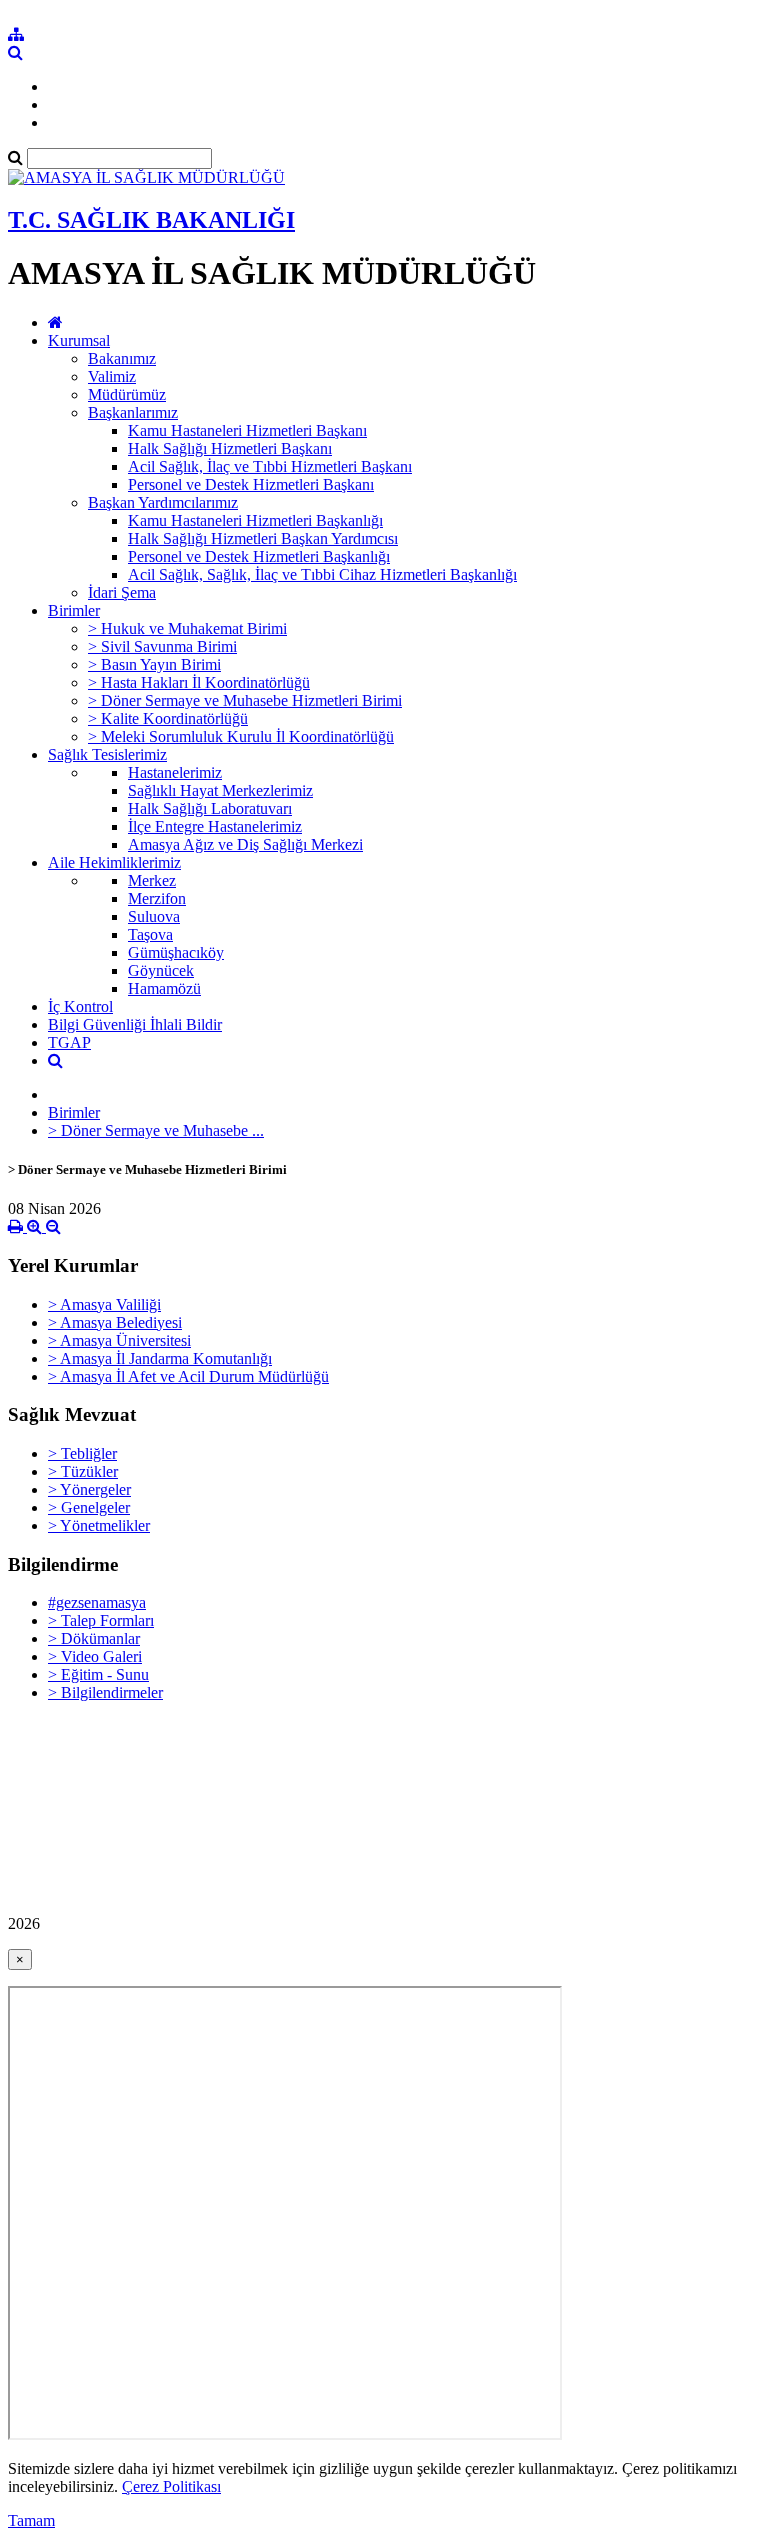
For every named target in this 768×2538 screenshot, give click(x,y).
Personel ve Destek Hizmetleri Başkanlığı (259, 556)
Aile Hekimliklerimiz (114, 862)
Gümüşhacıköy (176, 952)
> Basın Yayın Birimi (154, 664)
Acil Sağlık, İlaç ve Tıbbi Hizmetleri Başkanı (270, 466)
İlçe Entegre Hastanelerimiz (215, 826)
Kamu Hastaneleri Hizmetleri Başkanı (247, 430)
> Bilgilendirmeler (105, 1692)
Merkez (152, 880)
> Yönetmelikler (99, 1525)
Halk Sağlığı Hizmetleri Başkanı (230, 448)
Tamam (31, 2520)
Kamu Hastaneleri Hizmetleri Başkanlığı (255, 520)
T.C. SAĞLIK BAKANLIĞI (151, 220)
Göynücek (161, 970)
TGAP (69, 1042)
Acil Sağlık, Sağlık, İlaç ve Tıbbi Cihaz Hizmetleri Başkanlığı (322, 574)
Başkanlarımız (133, 412)
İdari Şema (122, 592)
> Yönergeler (89, 1489)
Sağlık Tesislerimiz (107, 754)
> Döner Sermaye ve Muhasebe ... (156, 1130)
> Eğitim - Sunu (98, 1674)
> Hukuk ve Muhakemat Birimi (187, 628)
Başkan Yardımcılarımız (163, 502)
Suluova (154, 916)
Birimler (74, 610)
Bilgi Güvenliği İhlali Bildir (135, 1024)
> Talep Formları (101, 1620)
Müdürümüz (127, 394)
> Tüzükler (83, 1471)
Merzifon (157, 898)
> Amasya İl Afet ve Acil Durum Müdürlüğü (188, 1376)
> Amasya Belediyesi (115, 1322)
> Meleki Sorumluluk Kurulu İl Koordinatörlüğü (241, 736)
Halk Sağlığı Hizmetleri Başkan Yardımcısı (263, 538)
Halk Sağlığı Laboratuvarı (210, 808)
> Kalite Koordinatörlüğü (168, 718)
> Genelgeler (89, 1507)
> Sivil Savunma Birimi (162, 646)
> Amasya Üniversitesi (119, 1340)
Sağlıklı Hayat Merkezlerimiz (220, 790)
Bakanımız (122, 358)
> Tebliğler (82, 1453)
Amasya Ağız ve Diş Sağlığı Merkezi (245, 844)
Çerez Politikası (171, 2486)
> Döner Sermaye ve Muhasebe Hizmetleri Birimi (245, 700)
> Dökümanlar (94, 1638)
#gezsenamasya (97, 1602)
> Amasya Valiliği (104, 1304)
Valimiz (112, 376)
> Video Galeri (95, 1656)
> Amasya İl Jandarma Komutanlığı (160, 1358)
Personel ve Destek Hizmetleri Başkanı (251, 484)
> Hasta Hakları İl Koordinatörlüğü (199, 682)
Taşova (150, 934)
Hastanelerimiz (175, 772)
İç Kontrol (80, 1006)
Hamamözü (164, 988)
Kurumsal (79, 340)
